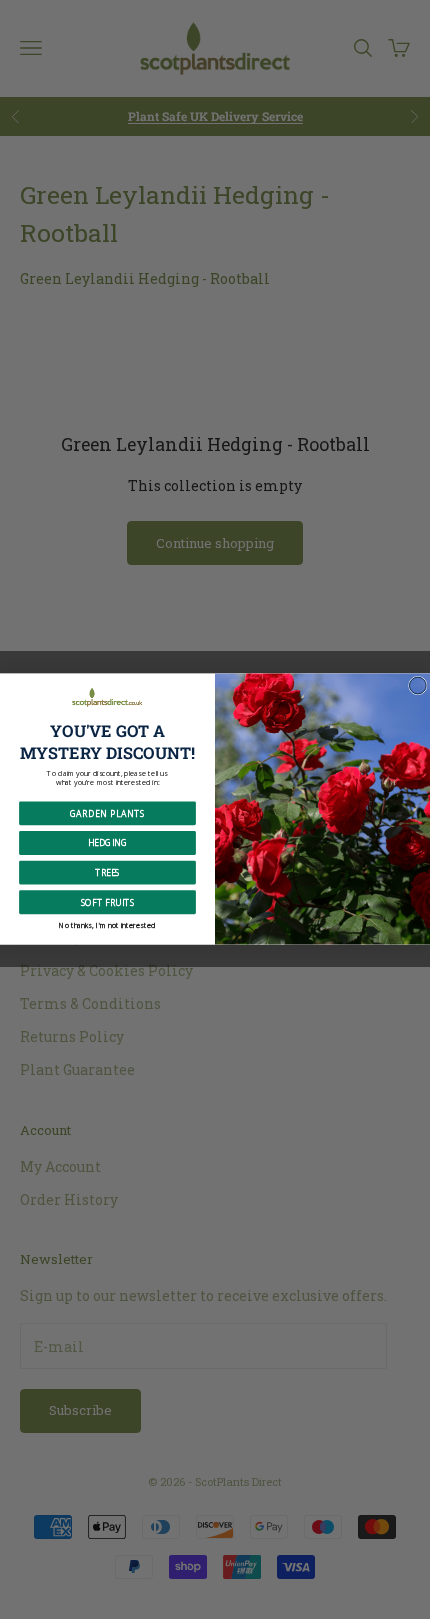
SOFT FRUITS (108, 902)
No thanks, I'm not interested (107, 925)
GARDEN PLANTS (107, 813)
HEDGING (107, 843)
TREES (107, 872)
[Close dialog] (417, 686)
